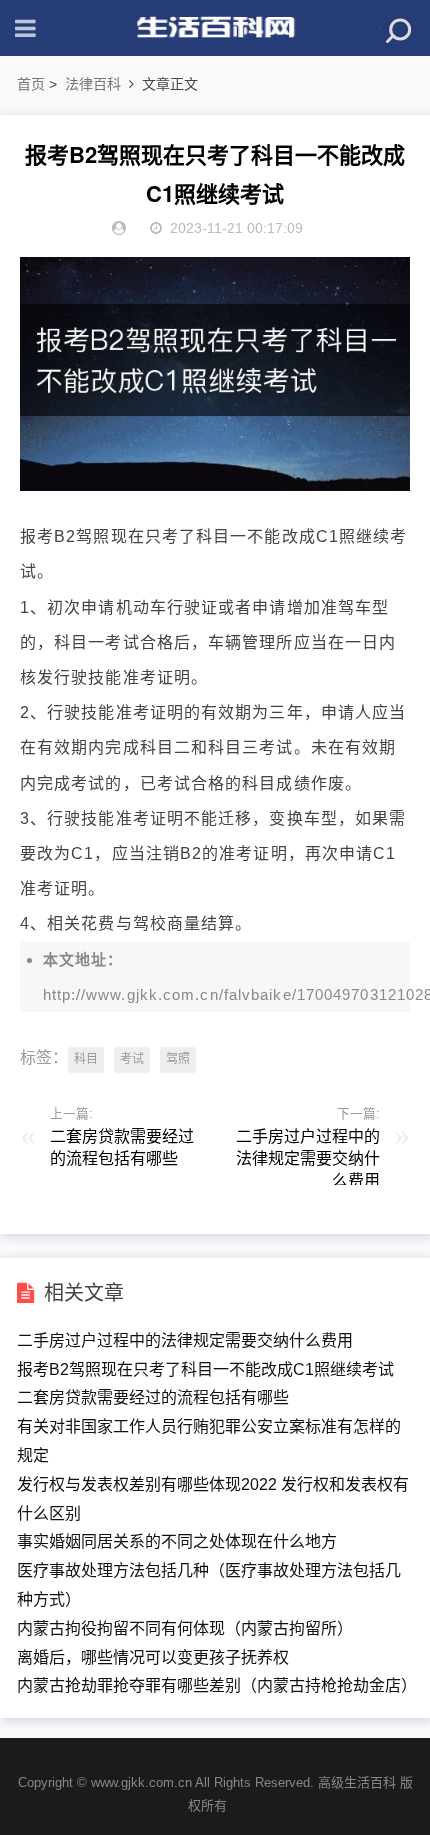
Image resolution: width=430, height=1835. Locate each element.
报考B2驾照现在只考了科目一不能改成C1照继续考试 (205, 1369)
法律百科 (93, 84)
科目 (86, 1059)
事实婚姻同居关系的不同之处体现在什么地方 (177, 1541)
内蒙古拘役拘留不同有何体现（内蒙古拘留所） (185, 1628)
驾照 (178, 1059)
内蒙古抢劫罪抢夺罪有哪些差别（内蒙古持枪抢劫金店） (217, 1685)
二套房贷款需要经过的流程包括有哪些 (153, 1397)
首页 (31, 84)
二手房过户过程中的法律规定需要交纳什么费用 (185, 1340)
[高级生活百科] (215, 28)
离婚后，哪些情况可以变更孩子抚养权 (153, 1657)
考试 (132, 1059)
